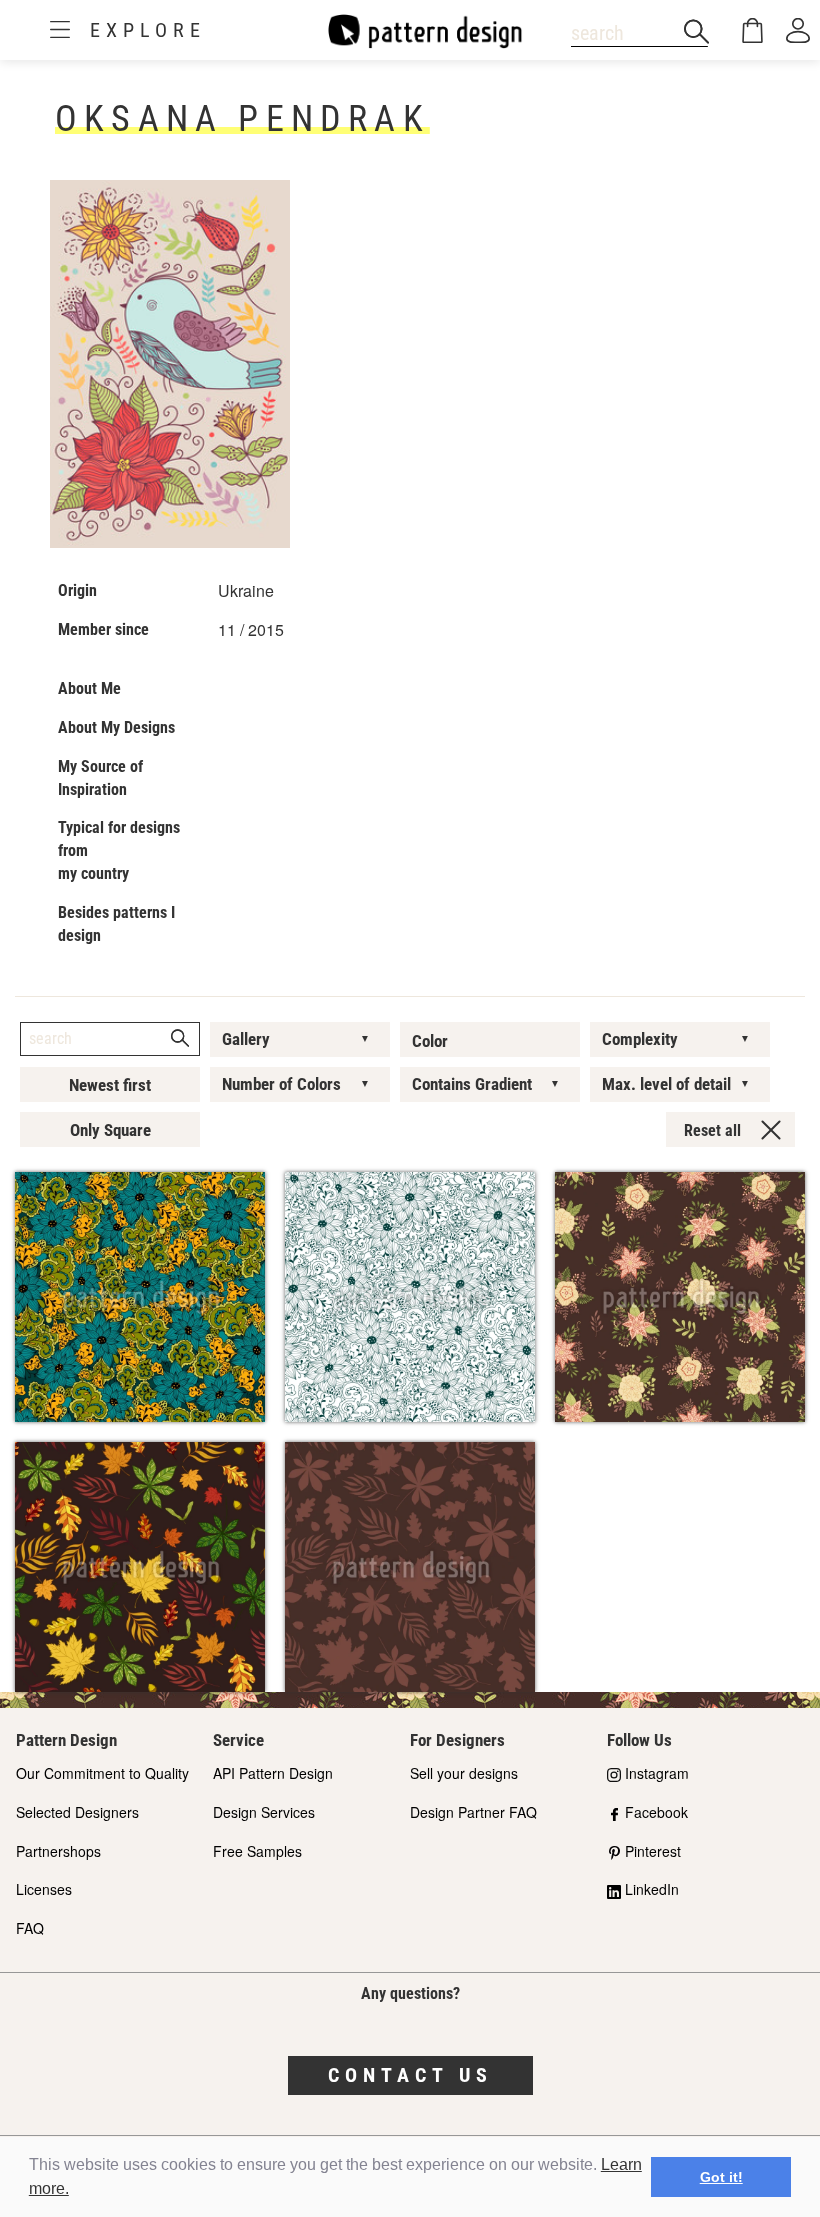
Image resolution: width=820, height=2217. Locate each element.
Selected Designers (77, 1812)
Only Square (110, 1130)
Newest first (110, 1085)
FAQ (30, 1928)
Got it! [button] (721, 2177)
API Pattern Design (273, 1773)
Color (430, 1041)
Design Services (264, 1812)
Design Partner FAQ (473, 1812)
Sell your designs (464, 1773)
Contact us (410, 2075)
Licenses (44, 1889)
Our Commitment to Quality (102, 1773)
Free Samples (257, 1851)
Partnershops (58, 1851)
